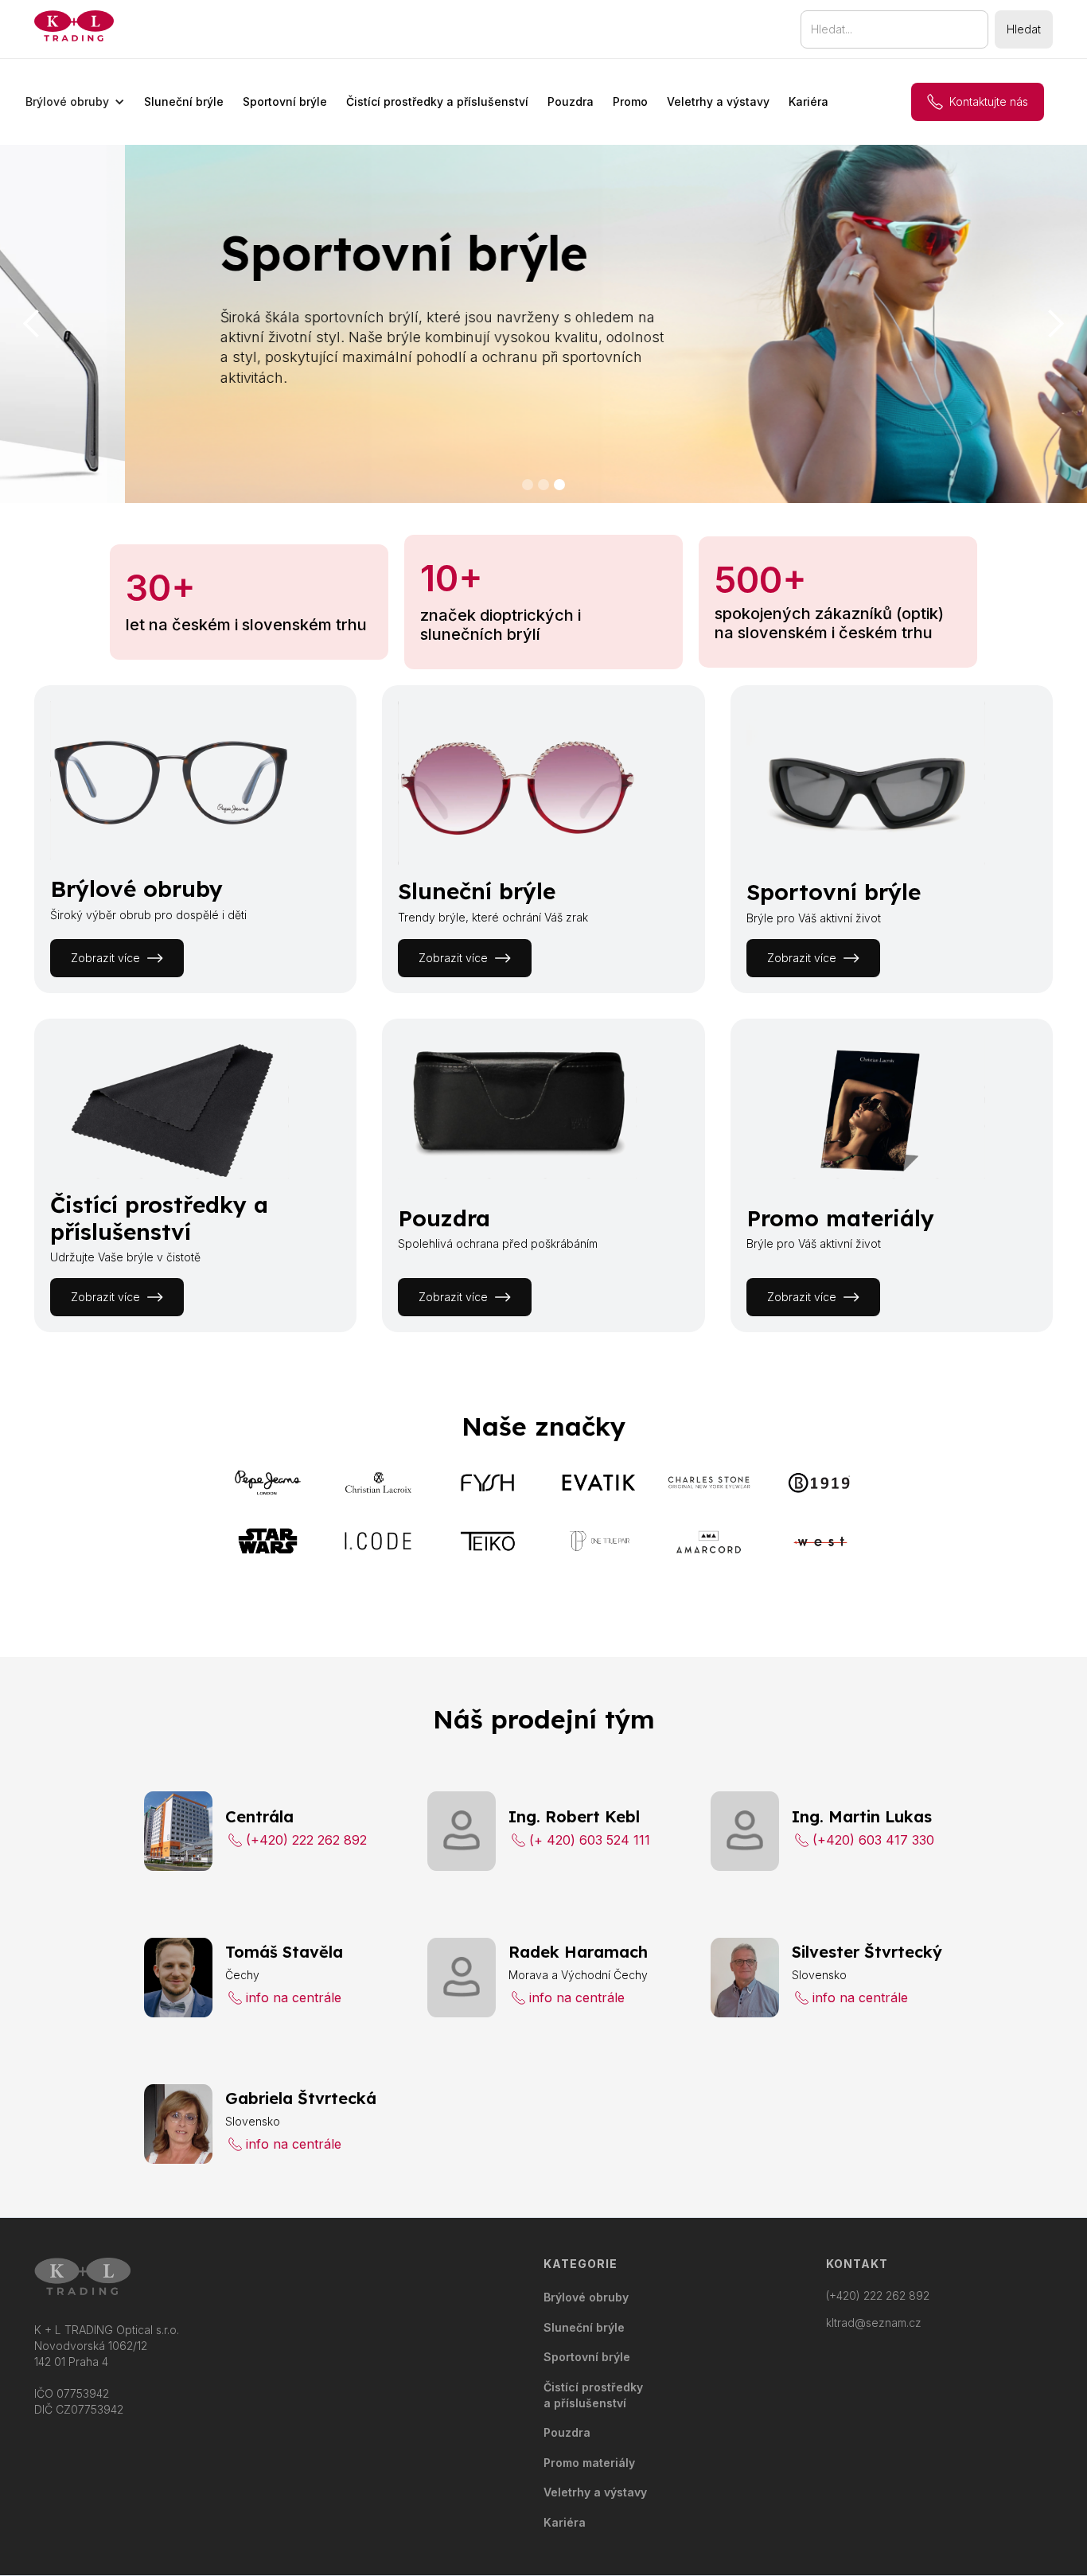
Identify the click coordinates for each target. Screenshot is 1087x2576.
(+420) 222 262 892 (878, 2296)
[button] (75, 102)
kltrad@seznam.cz (874, 2323)
